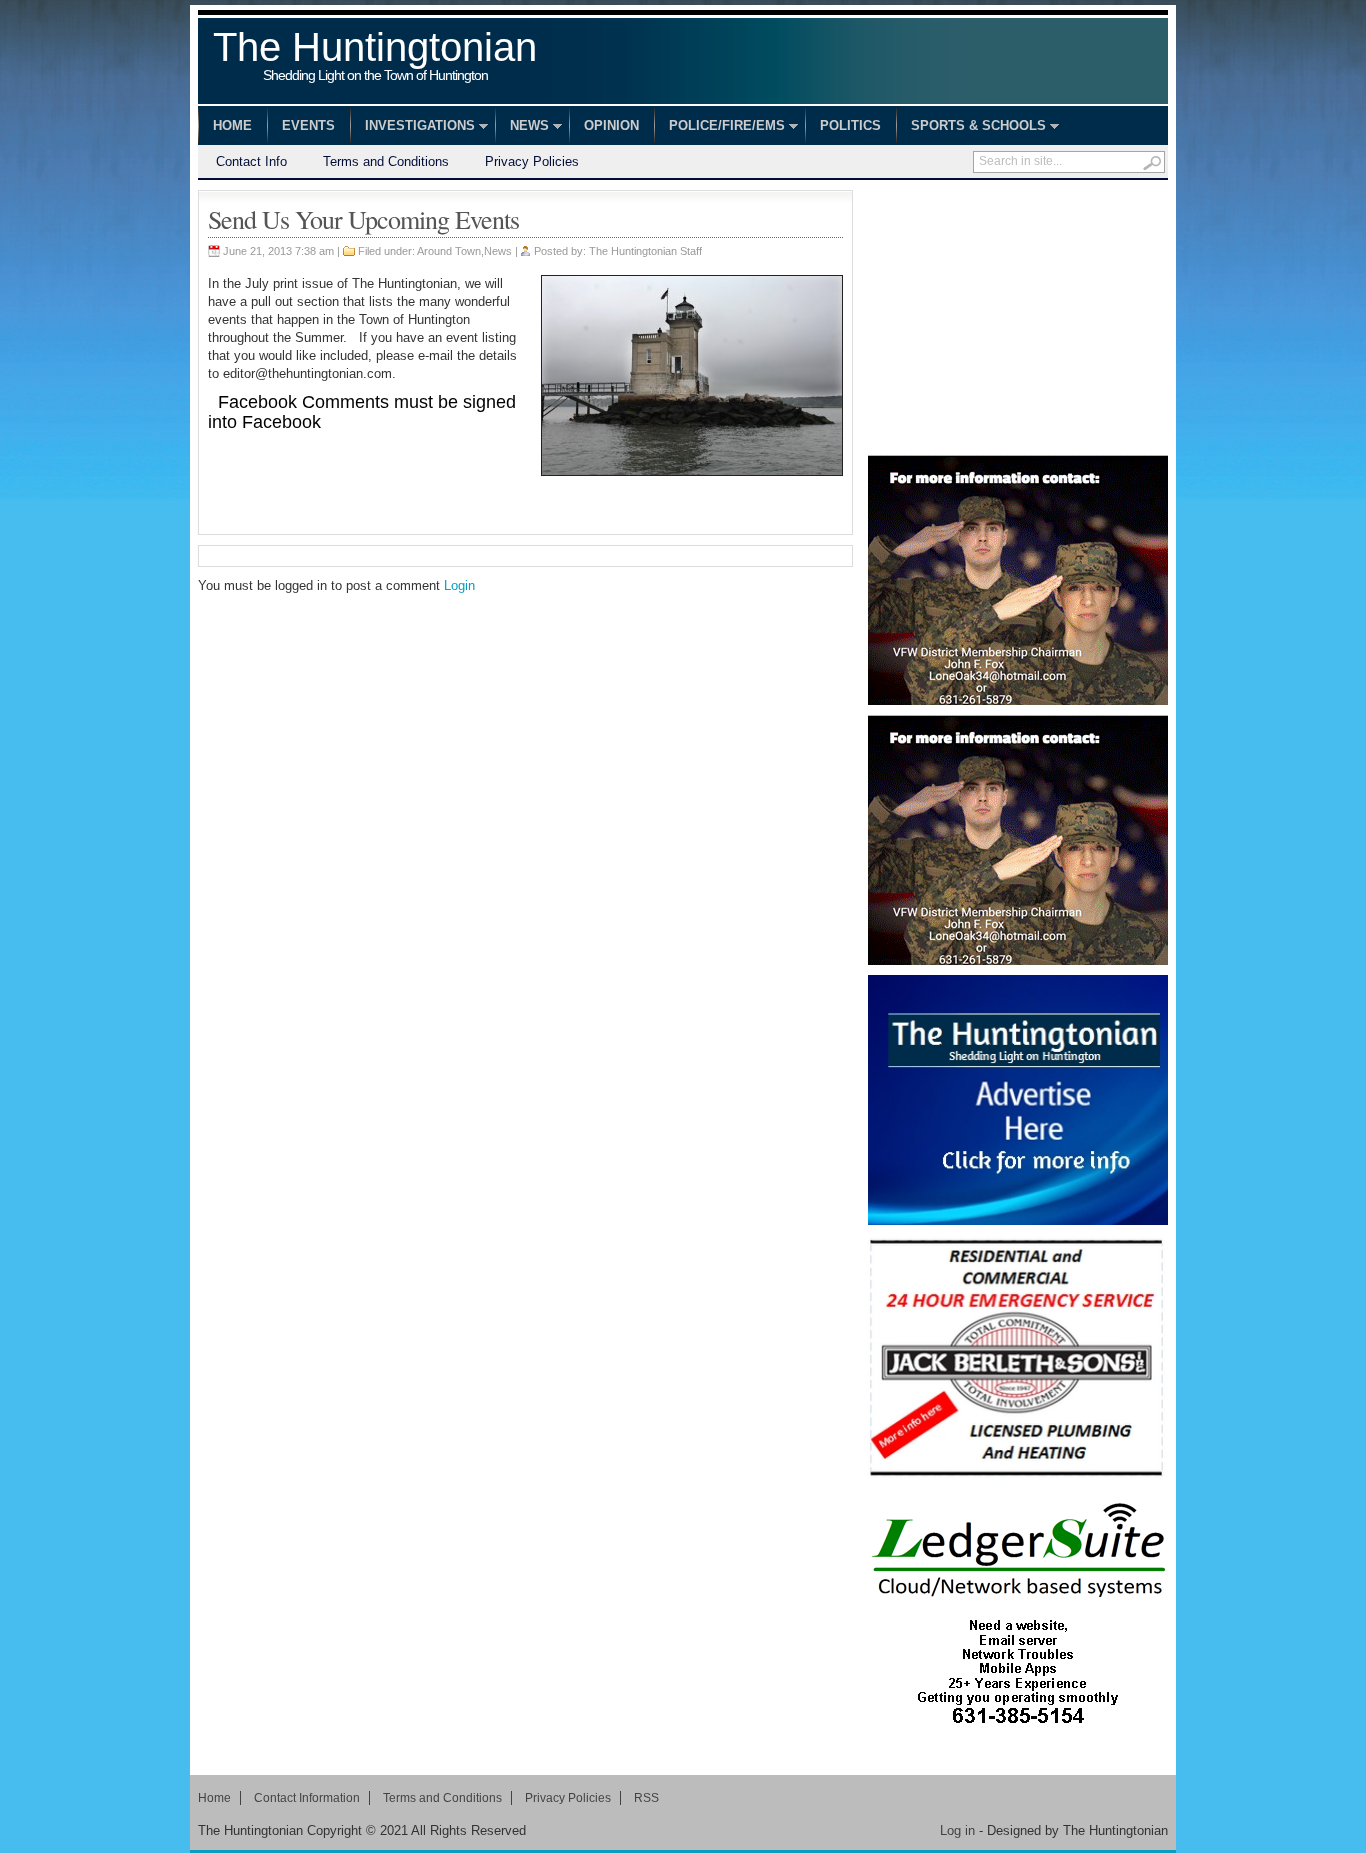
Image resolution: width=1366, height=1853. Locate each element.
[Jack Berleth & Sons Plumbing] (1018, 1360)
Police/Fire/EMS (719, 128)
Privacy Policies (532, 161)
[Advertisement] (1018, 315)
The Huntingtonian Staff (645, 251)
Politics (850, 125)
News (522, 128)
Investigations (412, 128)
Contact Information (307, 1798)
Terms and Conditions (386, 161)
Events (308, 125)
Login (459, 585)
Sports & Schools (971, 128)
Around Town (449, 251)
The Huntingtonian (375, 58)
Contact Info (251, 161)
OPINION (611, 125)
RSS (646, 1798)
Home (232, 125)
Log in (957, 1830)
